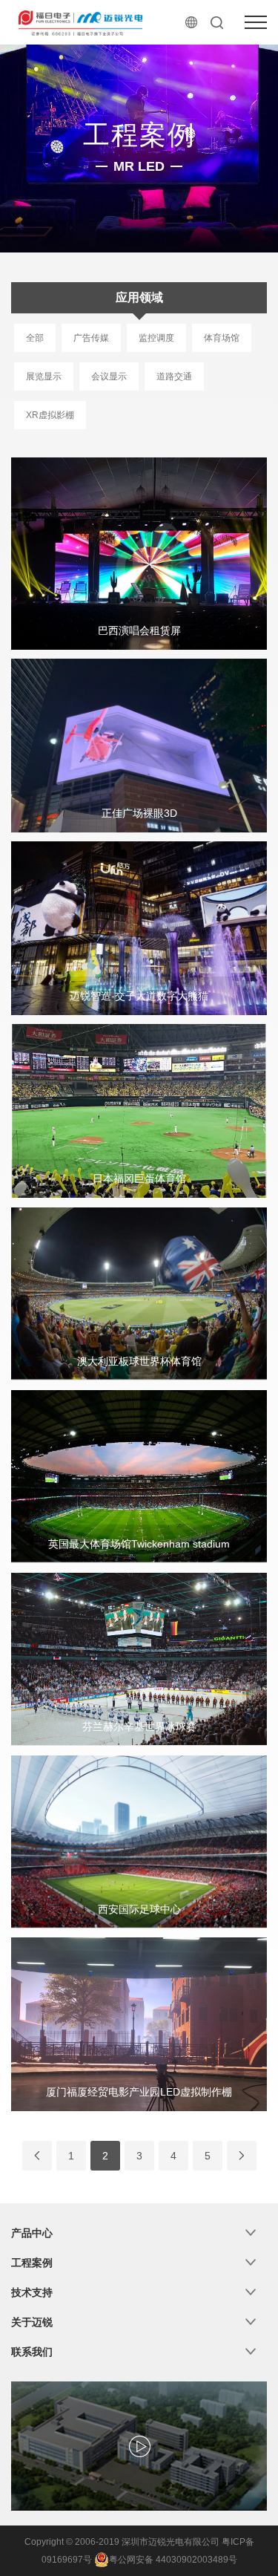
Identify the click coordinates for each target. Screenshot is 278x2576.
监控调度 (156, 338)
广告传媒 (91, 338)
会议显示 (109, 376)
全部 (35, 338)
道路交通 (174, 376)
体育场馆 (222, 338)
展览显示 (44, 376)
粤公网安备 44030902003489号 (173, 2560)
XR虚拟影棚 (50, 415)
